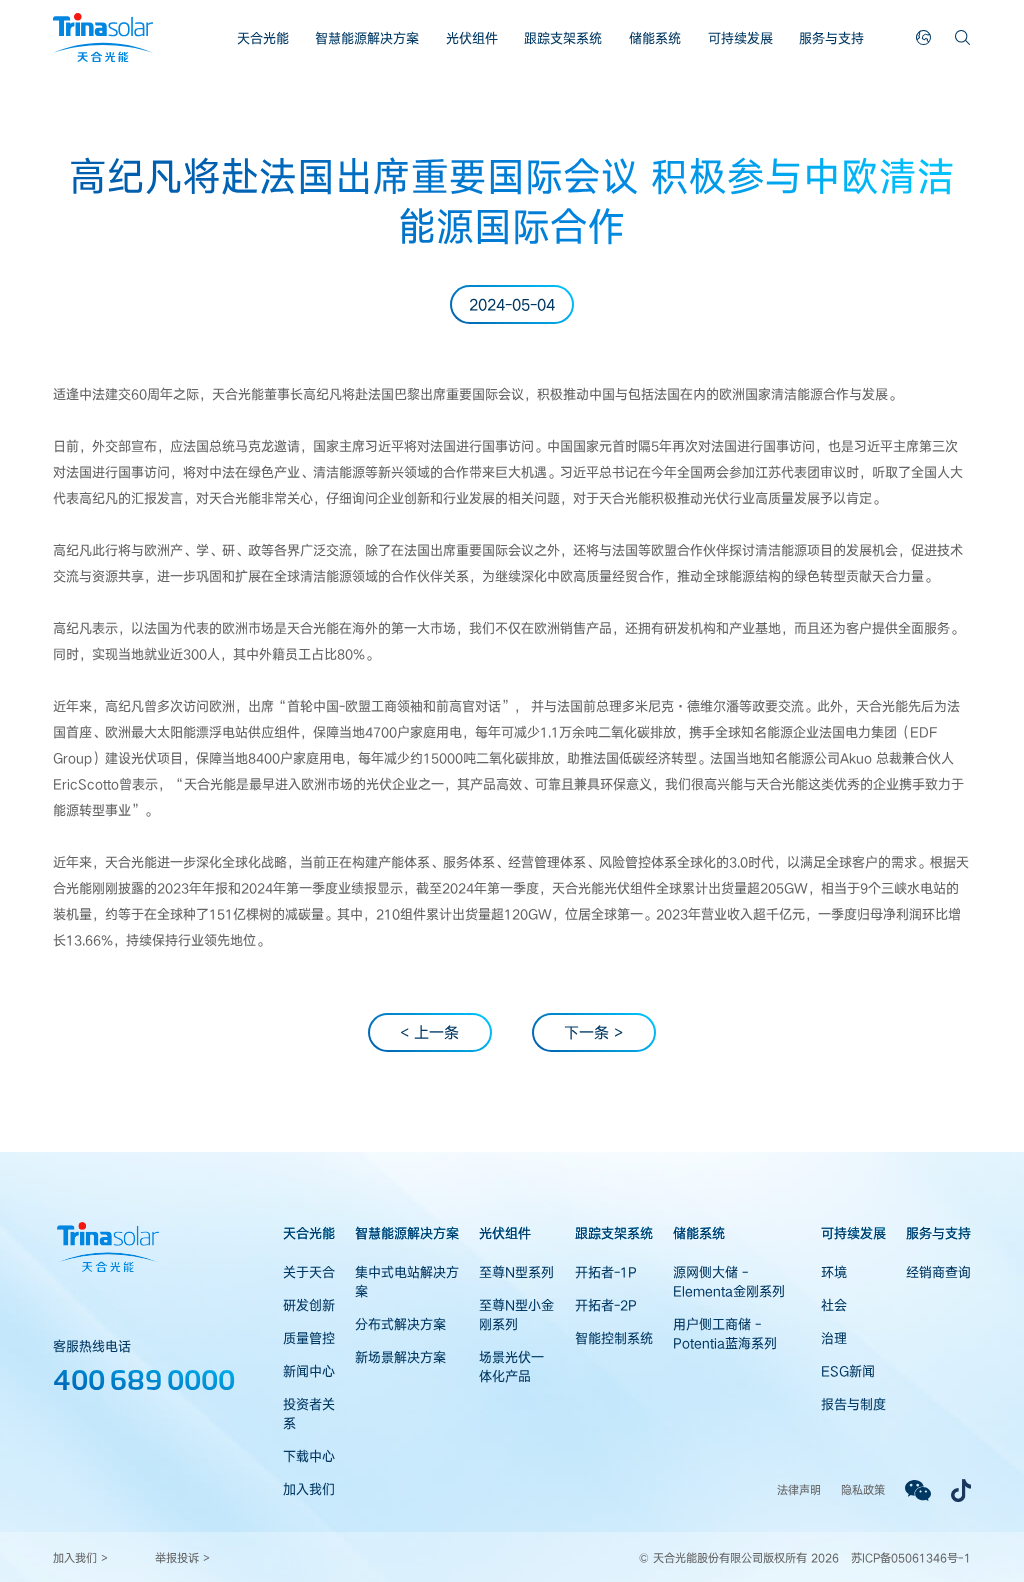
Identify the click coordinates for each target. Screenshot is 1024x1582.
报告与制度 (853, 1404)
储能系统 (655, 38)
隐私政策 (863, 1489)
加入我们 (309, 1489)
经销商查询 (938, 1272)
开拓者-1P (606, 1272)
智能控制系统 (614, 1338)
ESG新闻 (848, 1371)
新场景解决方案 (400, 1357)
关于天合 (309, 1272)
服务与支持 (831, 38)
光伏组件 (472, 38)
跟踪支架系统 (563, 38)
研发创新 (309, 1305)
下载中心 (309, 1456)
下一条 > (593, 1032)
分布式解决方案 (400, 1324)
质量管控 (309, 1338)
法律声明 (799, 1489)
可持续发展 (740, 38)
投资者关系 (309, 1413)
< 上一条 (429, 1032)
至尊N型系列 (516, 1272)
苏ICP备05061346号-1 (911, 1557)
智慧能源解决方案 (367, 38)
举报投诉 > (182, 1557)
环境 (834, 1272)
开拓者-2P (606, 1305)
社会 (834, 1305)
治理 (834, 1338)
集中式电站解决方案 (407, 1281)
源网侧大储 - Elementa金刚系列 (729, 1281)
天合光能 (263, 38)
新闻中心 (309, 1371)
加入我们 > (80, 1557)
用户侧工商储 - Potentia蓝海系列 (725, 1333)
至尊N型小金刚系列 (516, 1314)
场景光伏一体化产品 (511, 1366)
